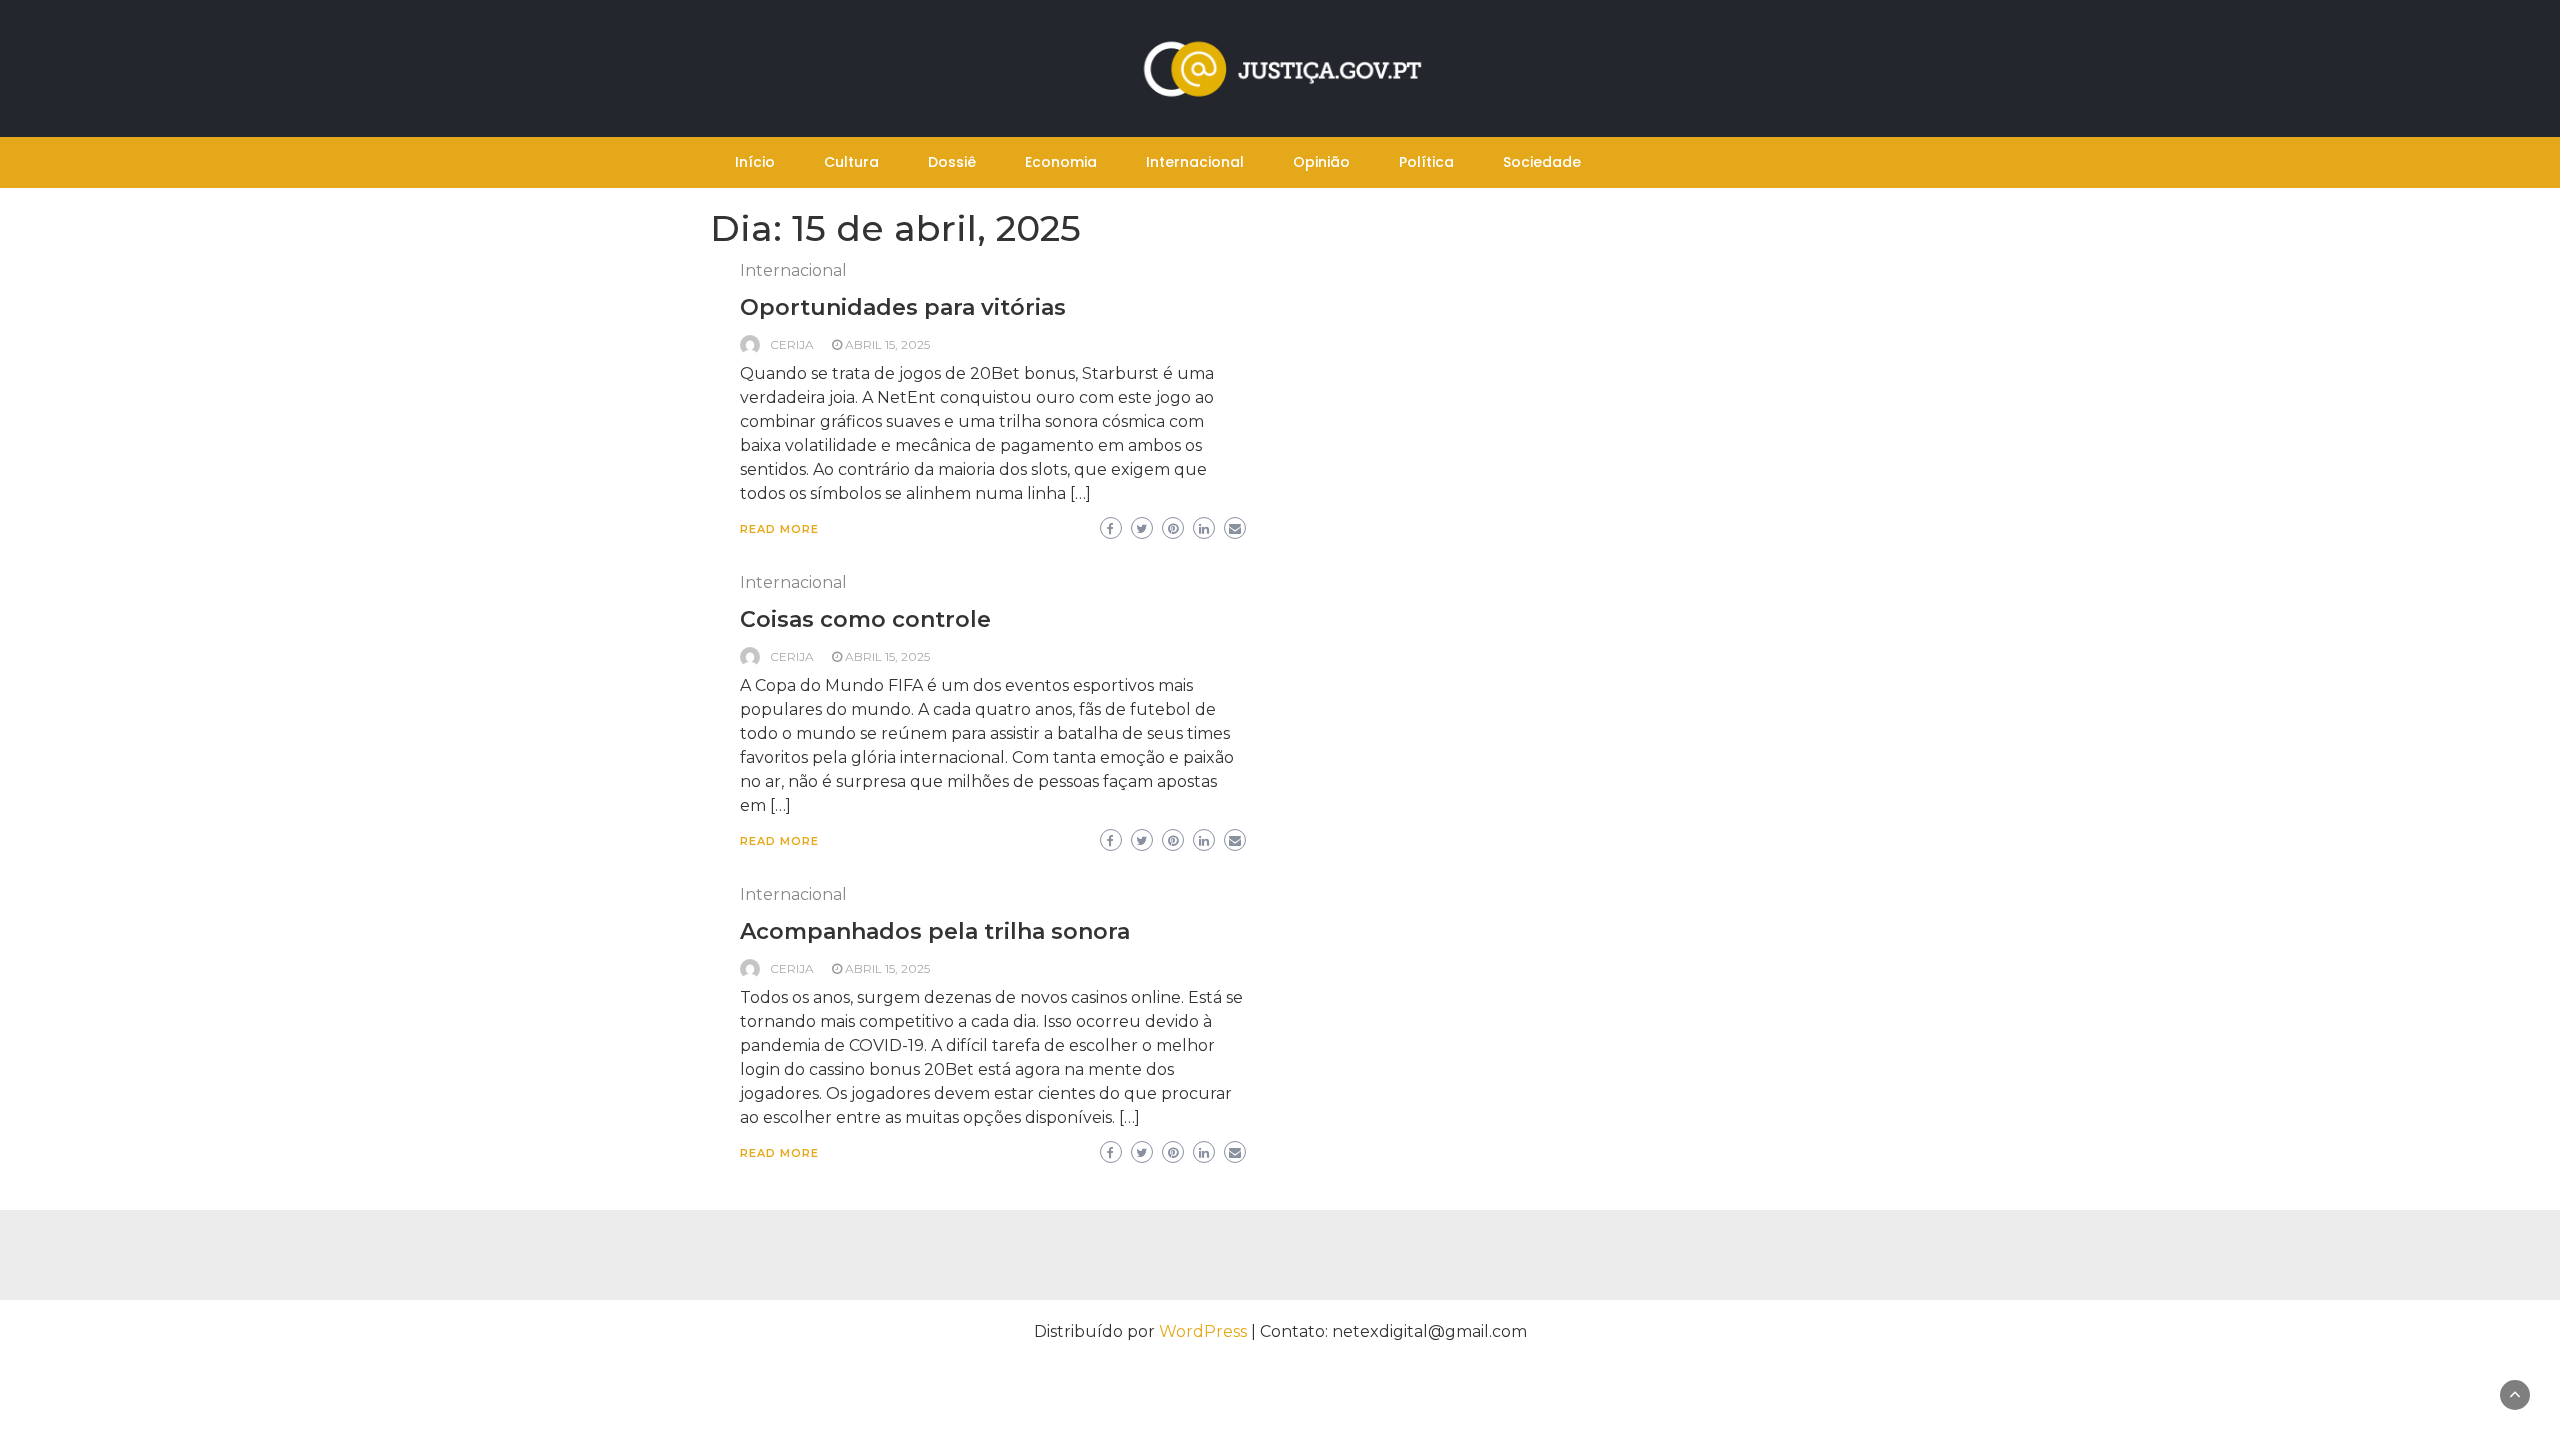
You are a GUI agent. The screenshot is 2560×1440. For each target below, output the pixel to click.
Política (1426, 162)
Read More (779, 529)
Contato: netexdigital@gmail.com (1393, 1331)
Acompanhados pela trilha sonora (935, 931)
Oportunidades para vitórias (903, 307)
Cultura (851, 162)
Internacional (1195, 162)
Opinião (1321, 162)
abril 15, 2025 (887, 344)
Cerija (792, 344)
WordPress (1203, 1331)
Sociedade (1542, 162)
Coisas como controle (865, 619)
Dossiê (952, 162)
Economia (1061, 162)
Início (755, 162)
